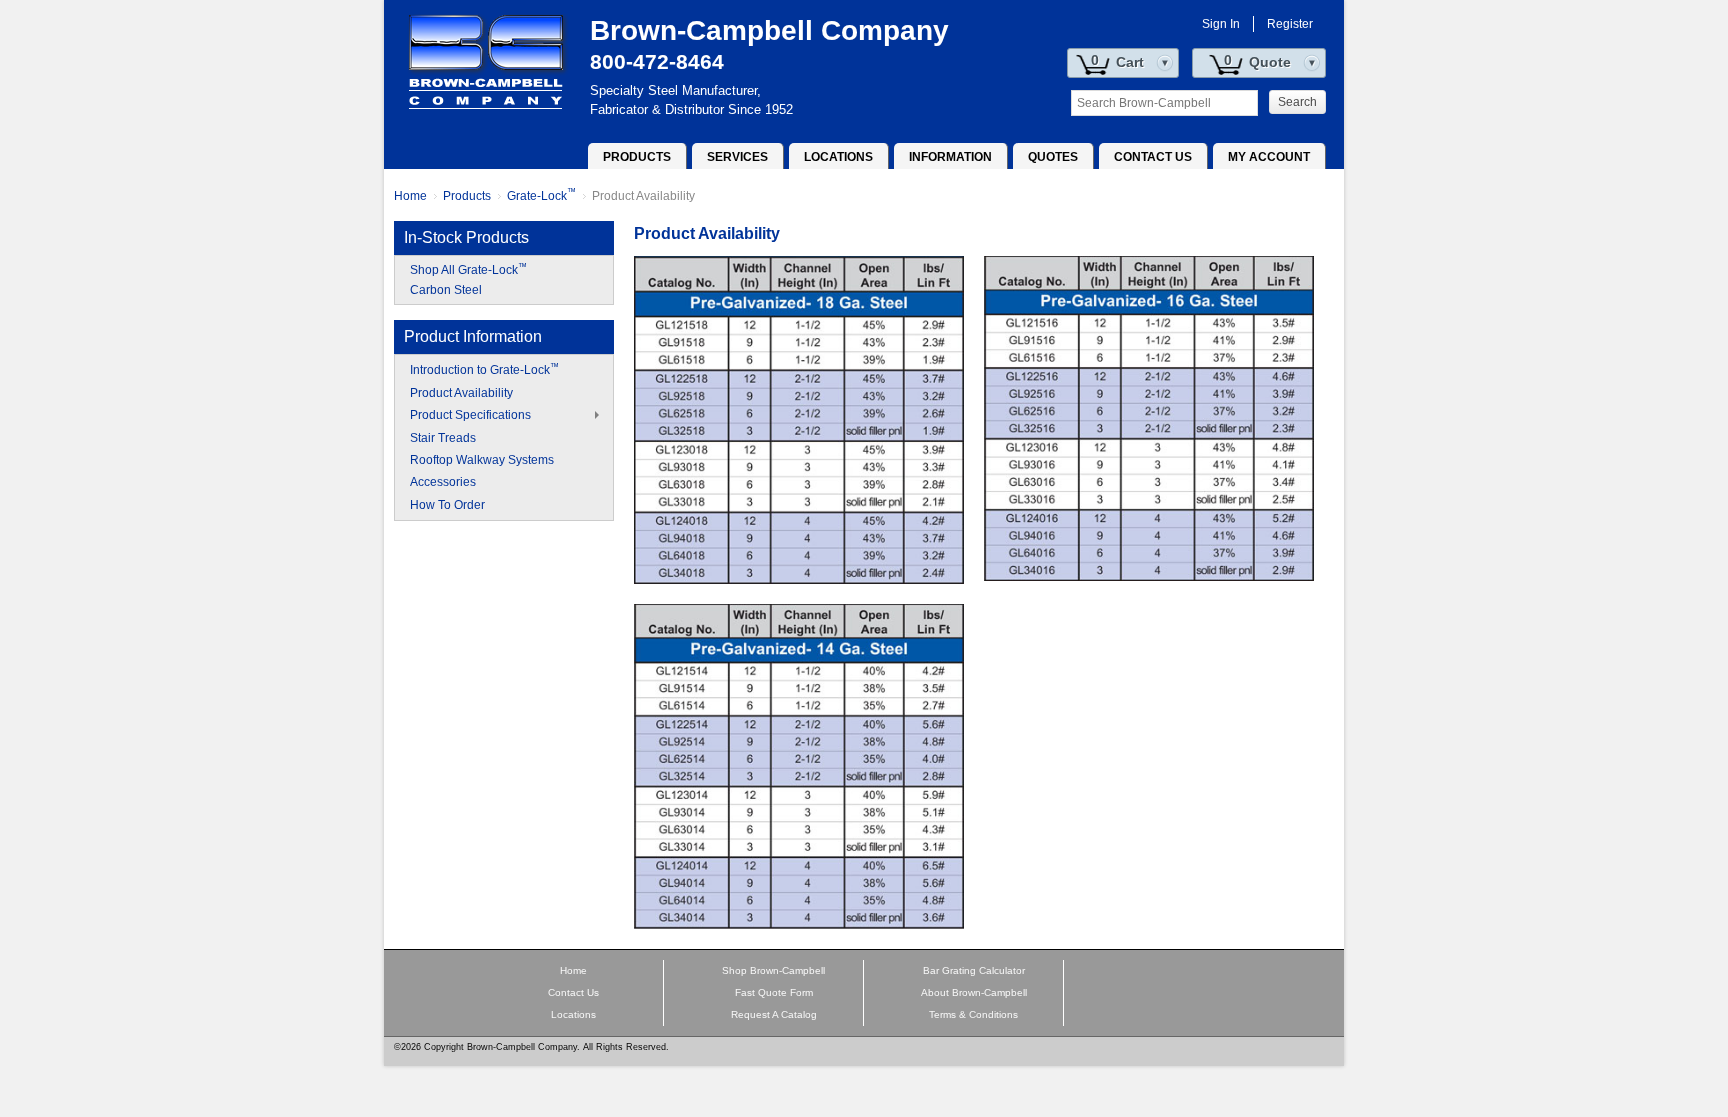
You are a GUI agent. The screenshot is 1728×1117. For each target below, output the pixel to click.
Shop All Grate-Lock (468, 270)
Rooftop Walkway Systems (482, 460)
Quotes (1053, 157)
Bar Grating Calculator (974, 970)
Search (1297, 102)
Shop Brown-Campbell (773, 970)
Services (737, 157)
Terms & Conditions (973, 1014)
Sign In (1221, 24)
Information (950, 157)
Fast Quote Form (774, 992)
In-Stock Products (466, 237)
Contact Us (1153, 157)
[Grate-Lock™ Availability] (799, 419)
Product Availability (643, 196)
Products (637, 157)
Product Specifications (470, 415)
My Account (1269, 157)
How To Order (447, 505)
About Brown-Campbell (974, 992)
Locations (838, 157)
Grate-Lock (541, 196)
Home (410, 196)
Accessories (443, 482)
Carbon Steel (446, 290)
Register (1290, 24)
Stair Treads (443, 438)
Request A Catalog (774, 1014)
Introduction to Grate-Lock (484, 370)
